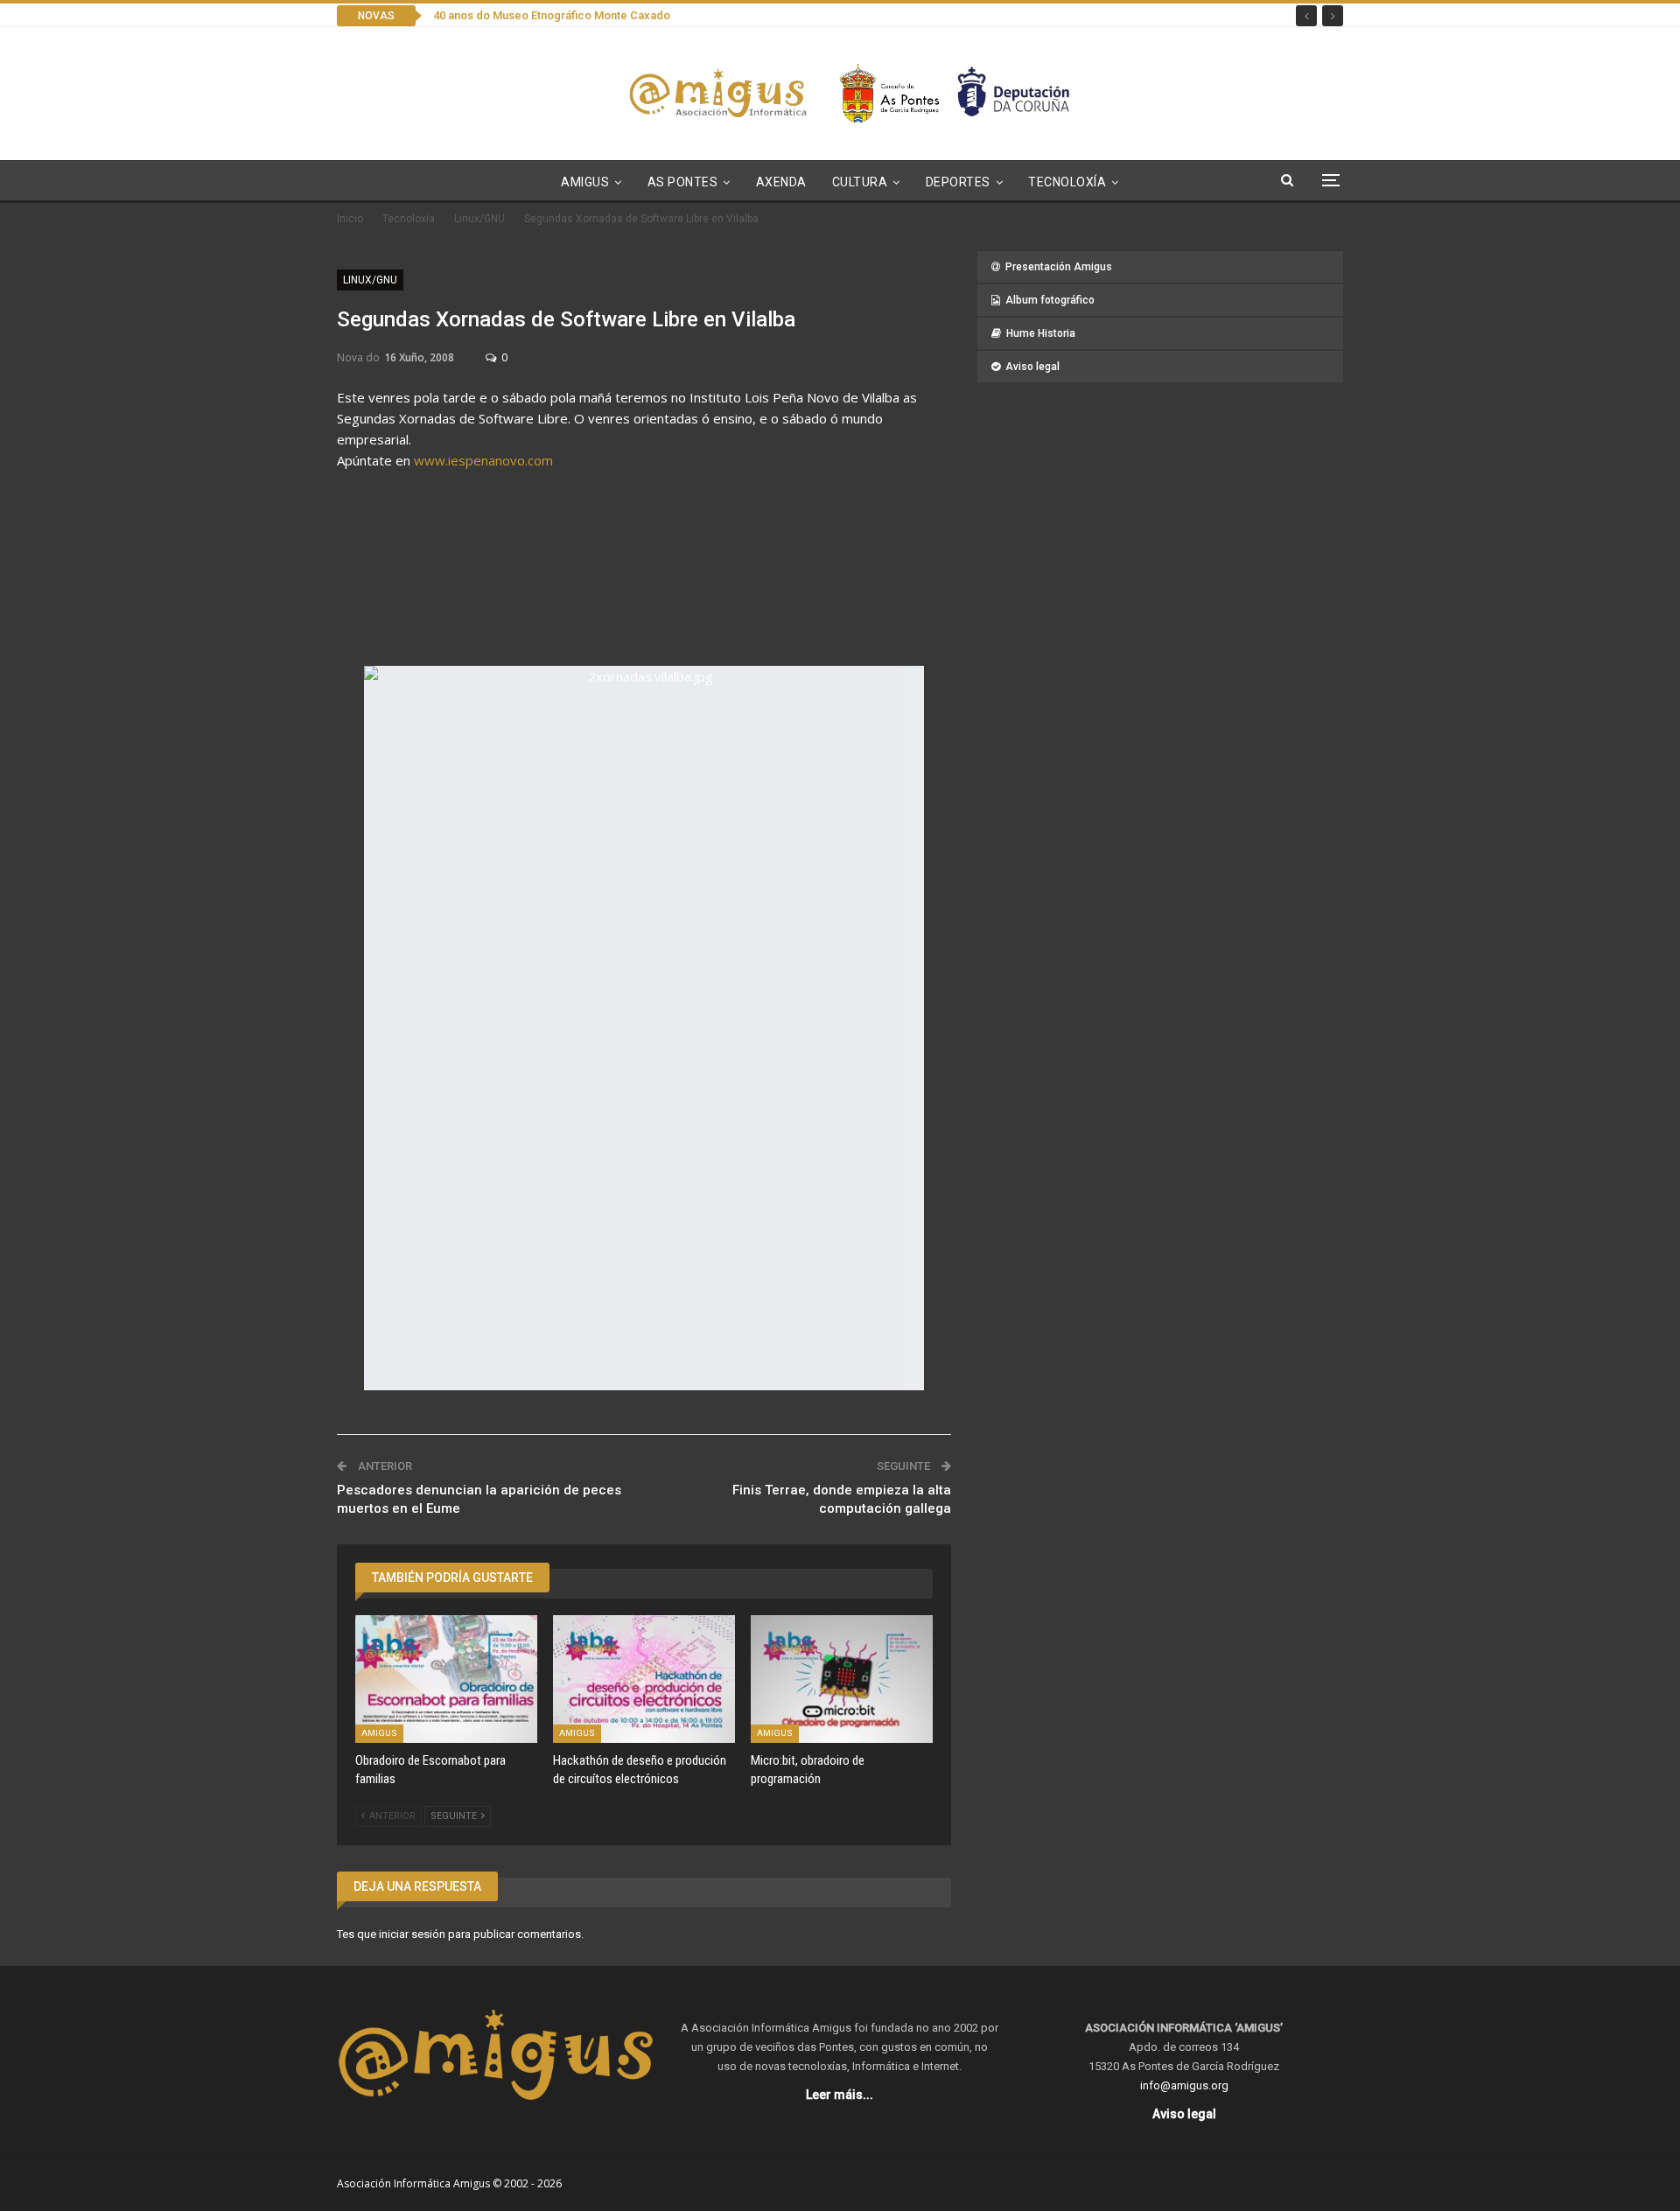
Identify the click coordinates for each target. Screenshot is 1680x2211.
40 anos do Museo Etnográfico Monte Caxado (552, 15)
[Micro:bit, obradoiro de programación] (842, 1679)
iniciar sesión (412, 1934)
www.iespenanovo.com (483, 460)
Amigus (585, 182)
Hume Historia (1041, 333)
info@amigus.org (1184, 2085)
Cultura (860, 182)
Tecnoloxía (1067, 182)
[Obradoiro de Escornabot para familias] (446, 1679)
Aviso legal (1032, 367)
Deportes (958, 182)
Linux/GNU (370, 280)
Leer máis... (840, 2095)
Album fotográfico (1050, 300)
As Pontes (683, 182)
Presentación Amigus (1059, 267)
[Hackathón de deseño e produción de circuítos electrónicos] (644, 1679)
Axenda (781, 182)
